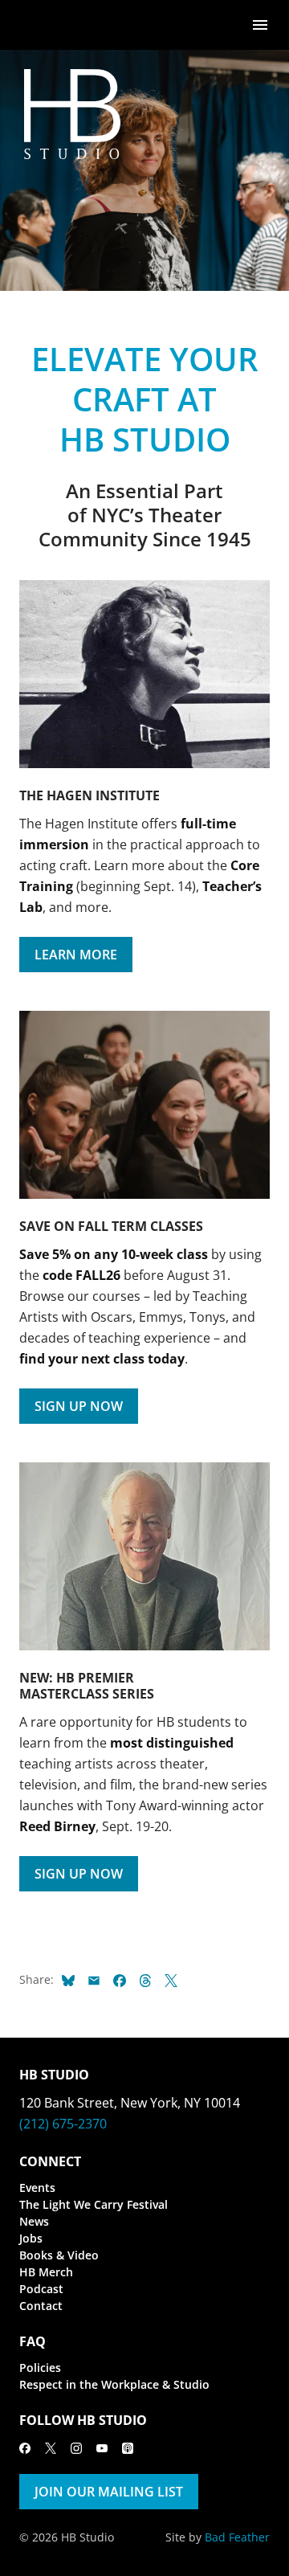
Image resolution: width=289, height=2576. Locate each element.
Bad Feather (237, 2537)
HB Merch (46, 2272)
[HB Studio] (35, 25)
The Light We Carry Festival (94, 2204)
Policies (40, 2367)
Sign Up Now (79, 1406)
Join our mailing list (109, 2492)
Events (37, 2188)
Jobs (31, 2238)
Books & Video (59, 2255)
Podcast (41, 2289)
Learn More (76, 955)
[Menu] (260, 24)
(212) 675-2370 (63, 2124)
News (34, 2221)
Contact (41, 2306)
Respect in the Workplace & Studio (114, 2384)
